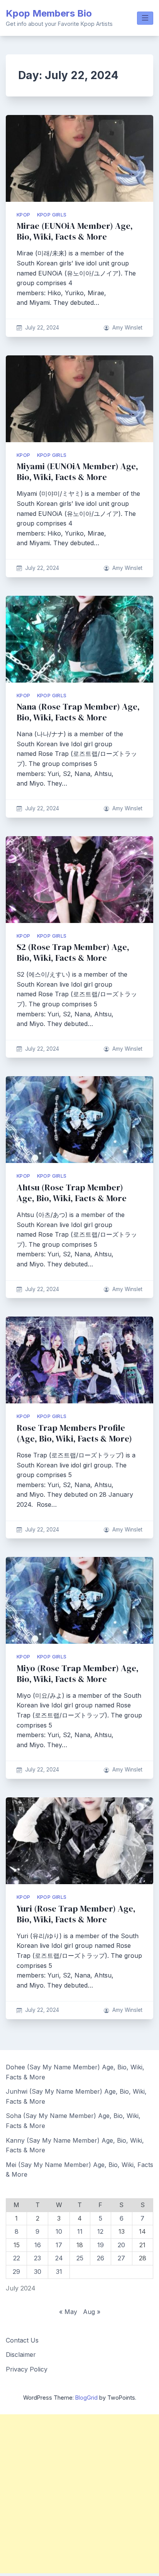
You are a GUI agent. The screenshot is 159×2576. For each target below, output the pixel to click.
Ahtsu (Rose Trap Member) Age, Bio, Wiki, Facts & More (72, 1193)
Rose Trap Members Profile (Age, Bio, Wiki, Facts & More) (74, 1433)
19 (101, 2245)
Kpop (24, 215)
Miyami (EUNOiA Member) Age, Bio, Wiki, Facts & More (77, 472)
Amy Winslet (127, 328)
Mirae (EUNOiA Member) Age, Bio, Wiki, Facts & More (75, 231)
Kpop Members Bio (49, 13)
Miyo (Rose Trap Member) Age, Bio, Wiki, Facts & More (78, 1674)
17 (59, 2245)
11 (80, 2231)
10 (59, 2231)
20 (121, 2245)
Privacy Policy (27, 2369)
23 (37, 2258)
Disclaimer (21, 2355)
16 (38, 2245)
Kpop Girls (52, 215)
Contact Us (22, 2340)
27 (121, 2258)
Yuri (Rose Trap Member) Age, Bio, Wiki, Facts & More (76, 1914)
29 (16, 2272)
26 (101, 2258)
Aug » (92, 2312)
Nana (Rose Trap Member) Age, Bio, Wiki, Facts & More (78, 712)
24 (59, 2258)
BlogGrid (86, 2398)
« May (68, 2312)
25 (80, 2258)
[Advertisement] (79, 2494)
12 (100, 2231)
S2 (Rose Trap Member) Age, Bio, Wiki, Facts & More (73, 952)
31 (59, 2272)
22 (17, 2258)
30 (38, 2272)
